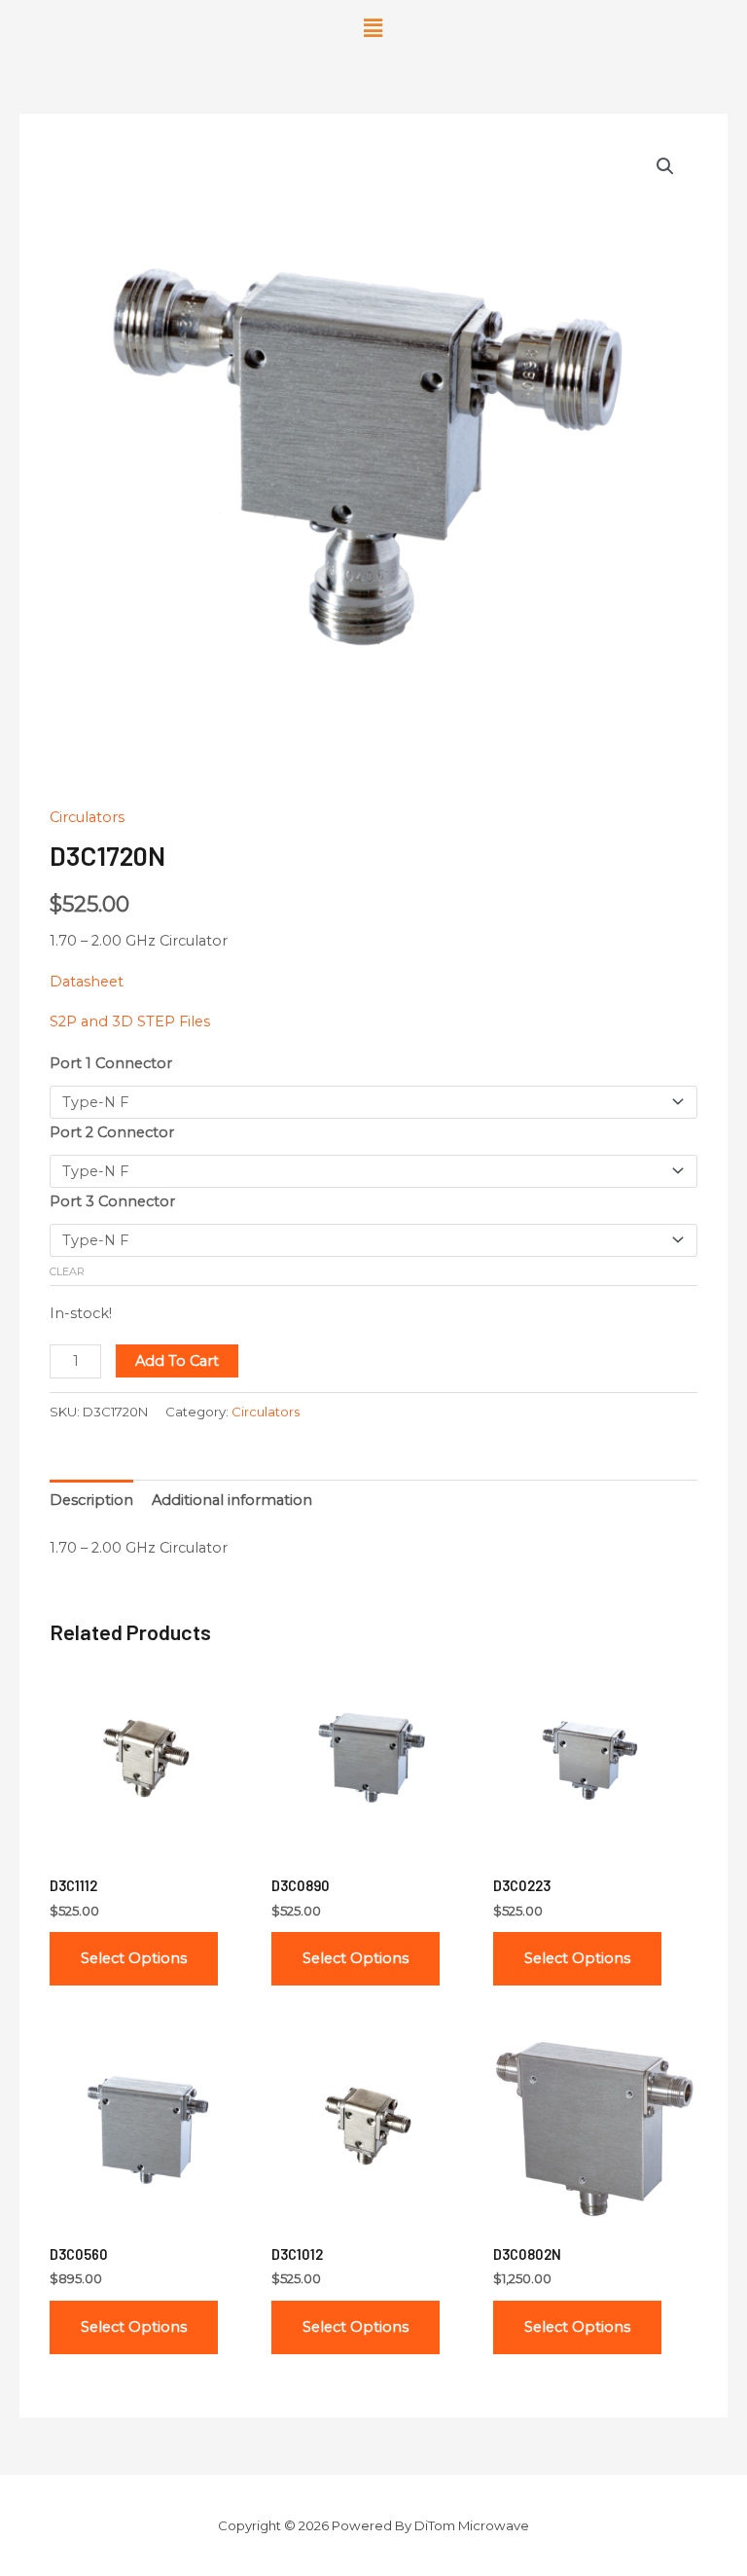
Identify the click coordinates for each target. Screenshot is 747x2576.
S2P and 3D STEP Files (130, 1021)
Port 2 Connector (112, 1132)
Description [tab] (91, 1500)
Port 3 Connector (112, 1201)
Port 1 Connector (111, 1063)
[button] (373, 28)
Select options (134, 1958)
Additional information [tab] (232, 1500)
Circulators (87, 817)
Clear (67, 1271)
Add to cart (177, 1361)
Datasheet (87, 982)
